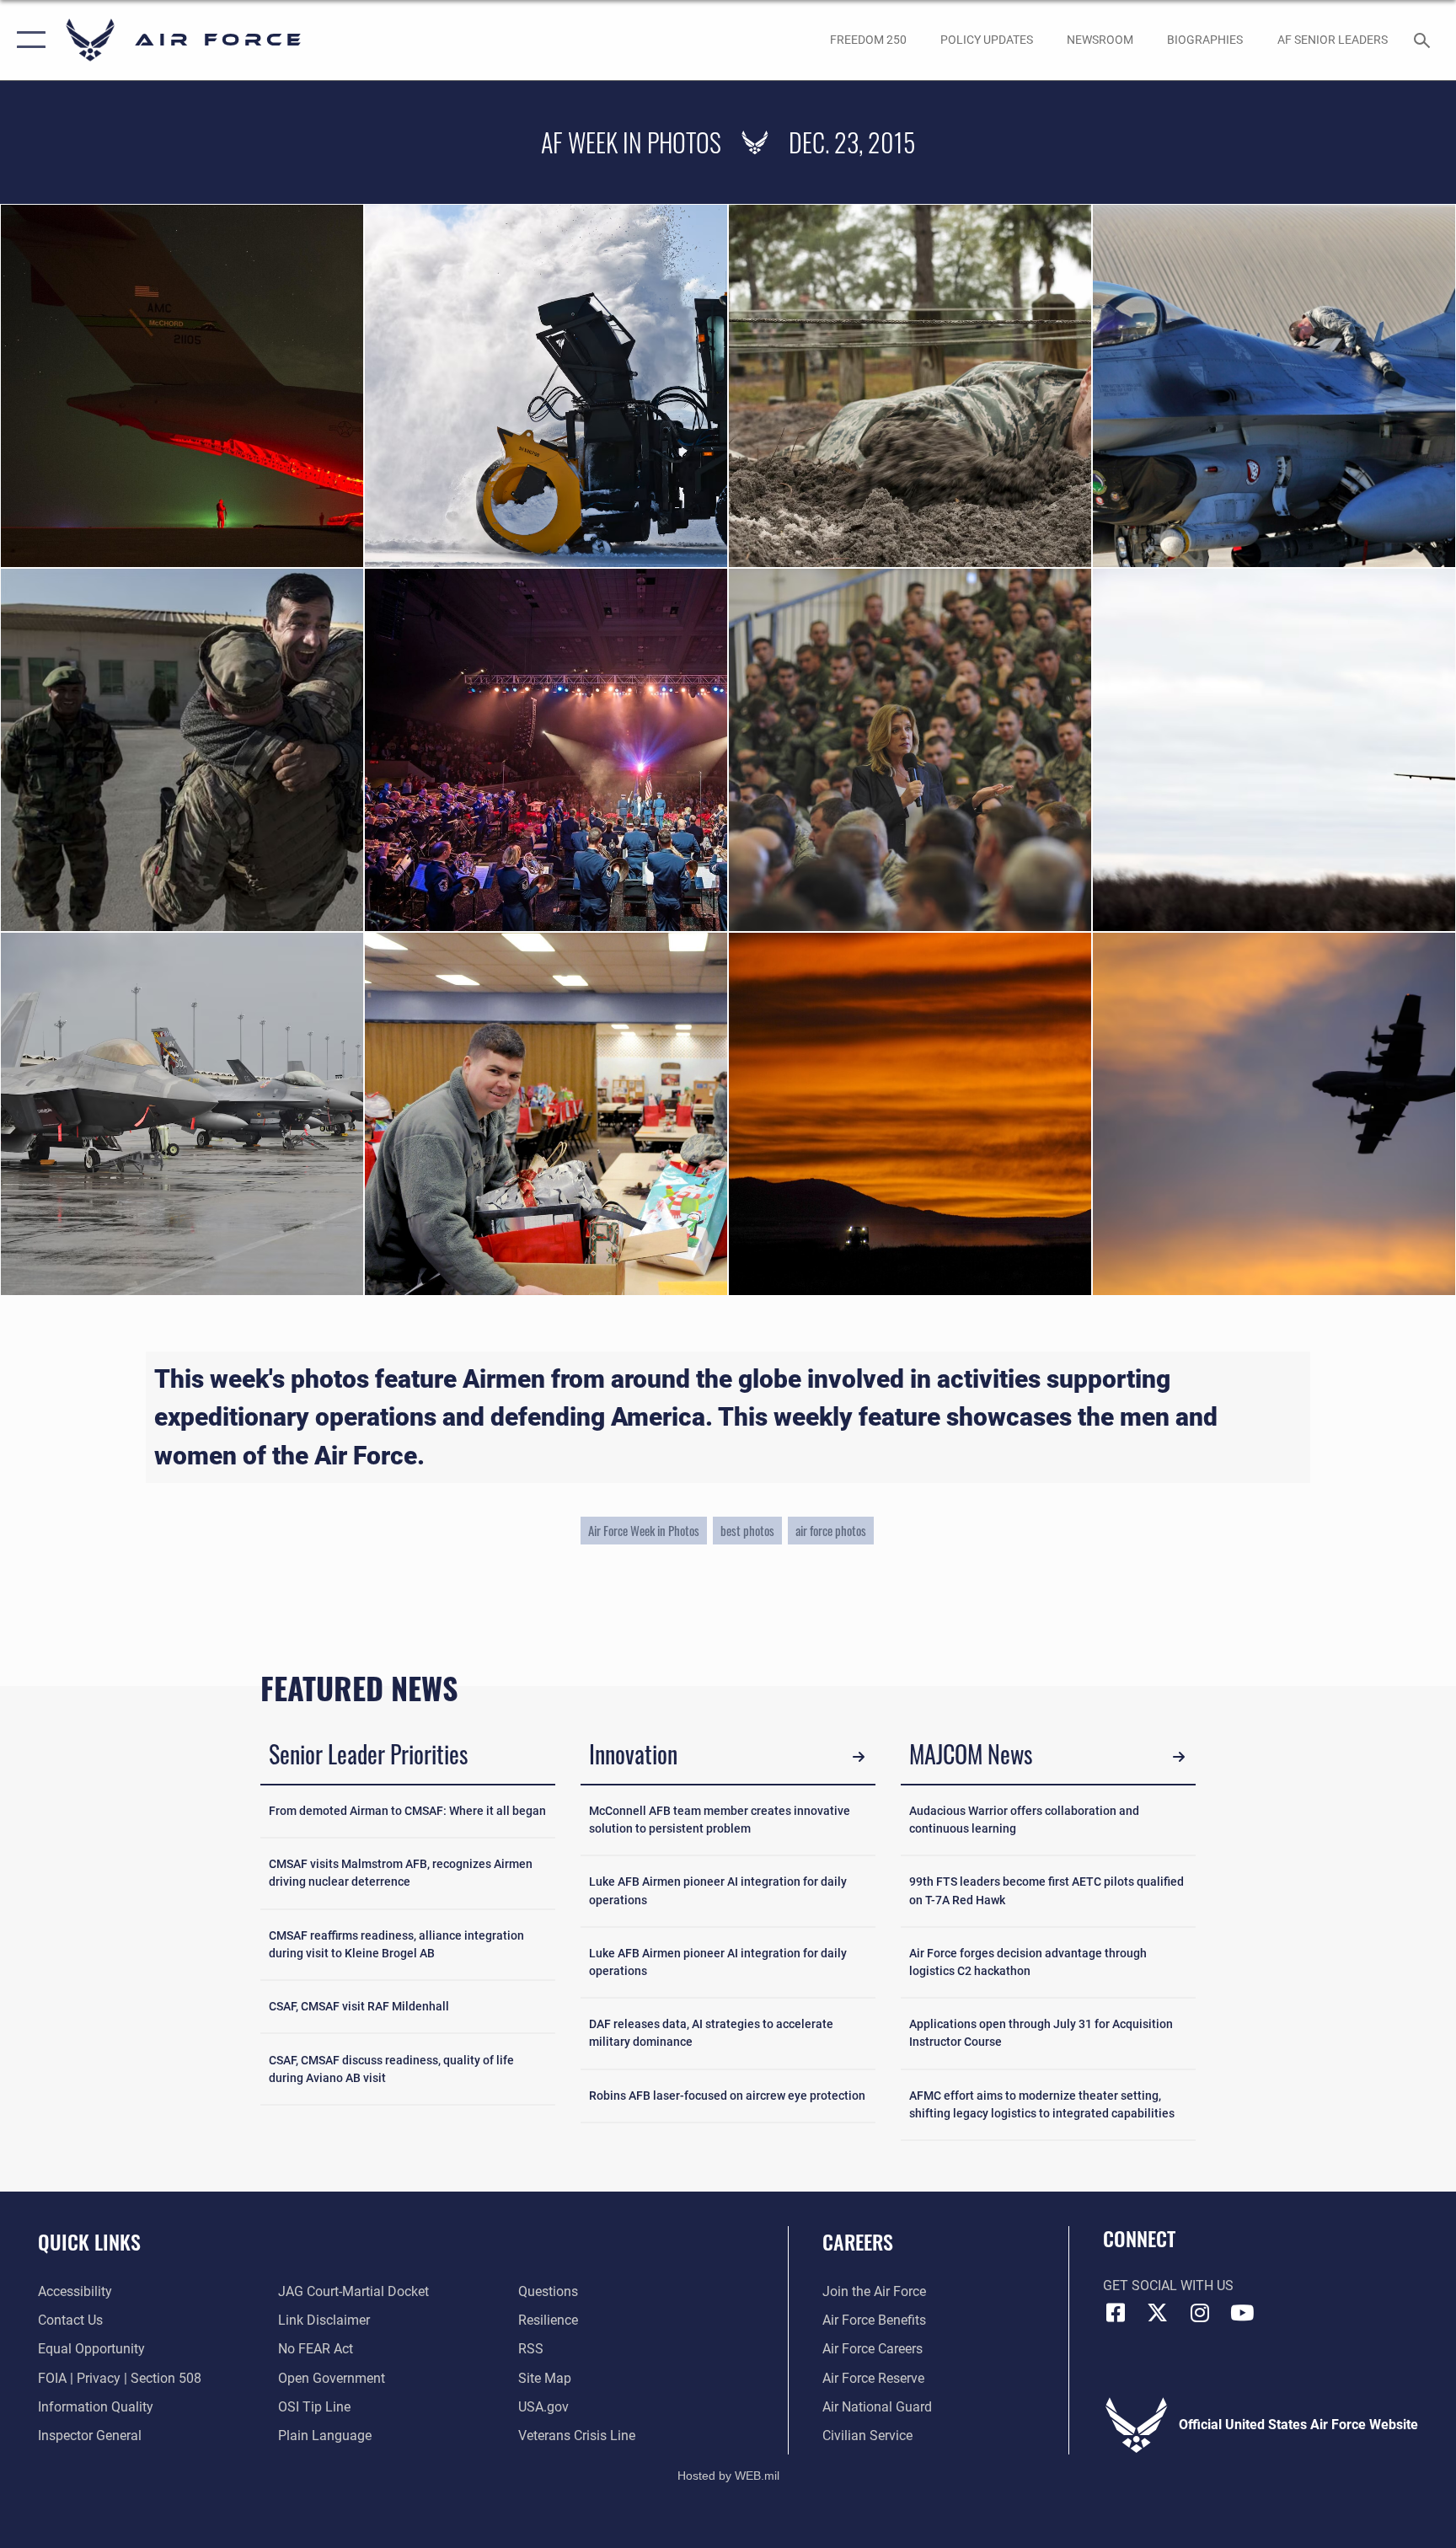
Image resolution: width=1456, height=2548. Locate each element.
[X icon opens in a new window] (1158, 2313)
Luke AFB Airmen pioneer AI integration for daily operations (718, 1890)
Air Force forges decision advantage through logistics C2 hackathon (1028, 1962)
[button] (27, 40)
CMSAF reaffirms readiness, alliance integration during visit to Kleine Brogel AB (396, 1944)
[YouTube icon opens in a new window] (1242, 2313)
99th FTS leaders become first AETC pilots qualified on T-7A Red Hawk (1046, 1890)
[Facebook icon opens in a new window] (1116, 2313)
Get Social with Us (1168, 2286)
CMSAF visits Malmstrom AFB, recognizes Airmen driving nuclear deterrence (401, 1873)
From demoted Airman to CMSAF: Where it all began (407, 1811)
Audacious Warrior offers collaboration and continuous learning (1024, 1820)
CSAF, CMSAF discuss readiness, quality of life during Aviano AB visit (391, 2069)
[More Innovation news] (859, 1757)
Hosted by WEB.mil (728, 2476)
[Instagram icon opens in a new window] (1200, 2313)
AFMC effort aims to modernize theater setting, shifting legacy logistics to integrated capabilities (1042, 2104)
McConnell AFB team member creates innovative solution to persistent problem (720, 1820)
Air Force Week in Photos (644, 1530)
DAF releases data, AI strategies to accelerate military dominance (711, 2033)
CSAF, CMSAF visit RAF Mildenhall (359, 2006)
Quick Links (89, 2241)
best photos (747, 1530)
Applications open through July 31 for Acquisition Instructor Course (1041, 2033)
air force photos (831, 1530)
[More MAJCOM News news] (1179, 1757)
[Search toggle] (1424, 40)
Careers (858, 2241)
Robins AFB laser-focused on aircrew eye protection (727, 2096)
